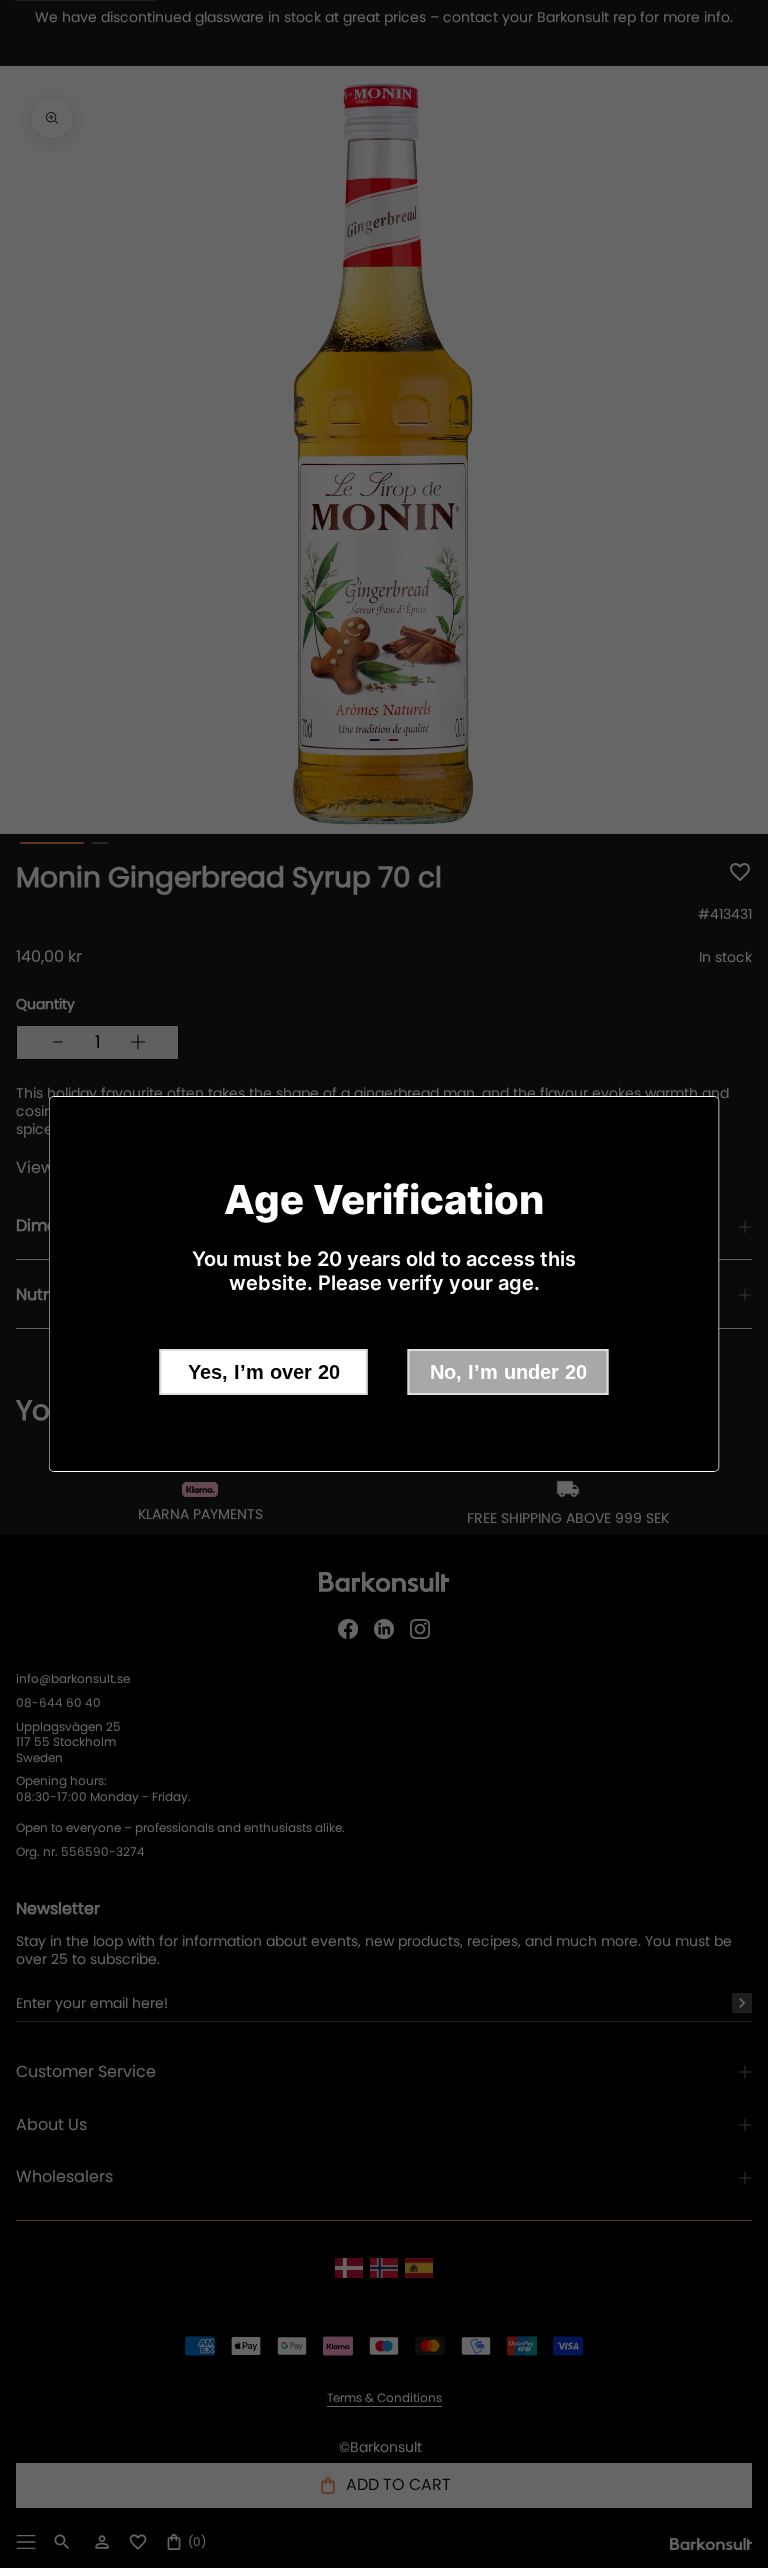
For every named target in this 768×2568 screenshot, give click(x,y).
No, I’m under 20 (508, 1372)
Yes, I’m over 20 (264, 1372)
